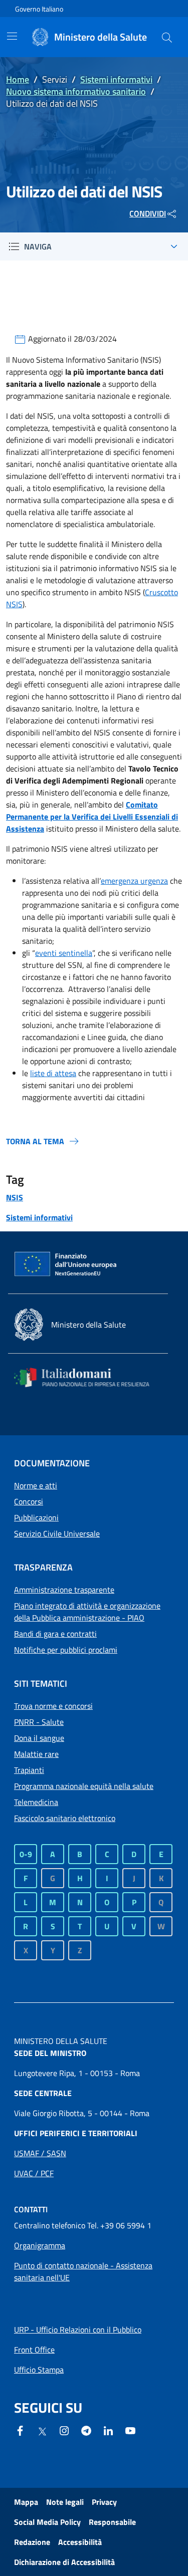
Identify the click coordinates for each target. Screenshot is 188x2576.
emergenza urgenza (134, 881)
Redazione (32, 2542)
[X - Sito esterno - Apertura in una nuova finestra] (42, 2431)
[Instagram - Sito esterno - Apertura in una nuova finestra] (64, 2430)
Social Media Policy (47, 2522)
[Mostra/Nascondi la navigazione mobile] (12, 36)
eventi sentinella (64, 953)
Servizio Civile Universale (57, 1533)
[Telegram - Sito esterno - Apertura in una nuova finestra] (86, 2430)
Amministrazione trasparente (64, 1590)
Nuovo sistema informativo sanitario (76, 91)
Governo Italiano (39, 9)
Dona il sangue (39, 1738)
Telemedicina (36, 1802)
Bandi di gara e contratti (55, 1634)
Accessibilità (80, 2542)
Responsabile (112, 2522)
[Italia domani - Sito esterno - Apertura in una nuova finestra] (88, 1377)
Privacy (104, 2502)
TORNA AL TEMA (35, 1141)
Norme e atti (36, 1485)
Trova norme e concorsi (53, 1706)
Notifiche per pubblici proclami (66, 1650)
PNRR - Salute (39, 1722)
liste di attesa (53, 1073)
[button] (167, 37)
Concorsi (29, 1501)
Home (18, 79)
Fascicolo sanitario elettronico (65, 1818)
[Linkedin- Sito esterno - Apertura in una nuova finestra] (108, 2430)
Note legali (65, 2502)
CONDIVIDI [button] (148, 213)
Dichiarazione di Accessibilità (64, 2562)
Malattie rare (36, 1754)
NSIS (15, 1197)
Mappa (26, 2502)
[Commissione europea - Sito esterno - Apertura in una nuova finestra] (66, 1264)
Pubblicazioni (36, 1517)
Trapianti (29, 1770)
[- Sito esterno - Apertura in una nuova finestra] (130, 2430)
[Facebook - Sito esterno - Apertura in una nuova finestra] (20, 2430)
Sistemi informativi (116, 79)
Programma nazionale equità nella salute (84, 1786)
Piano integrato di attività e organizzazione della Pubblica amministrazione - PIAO (87, 1612)
